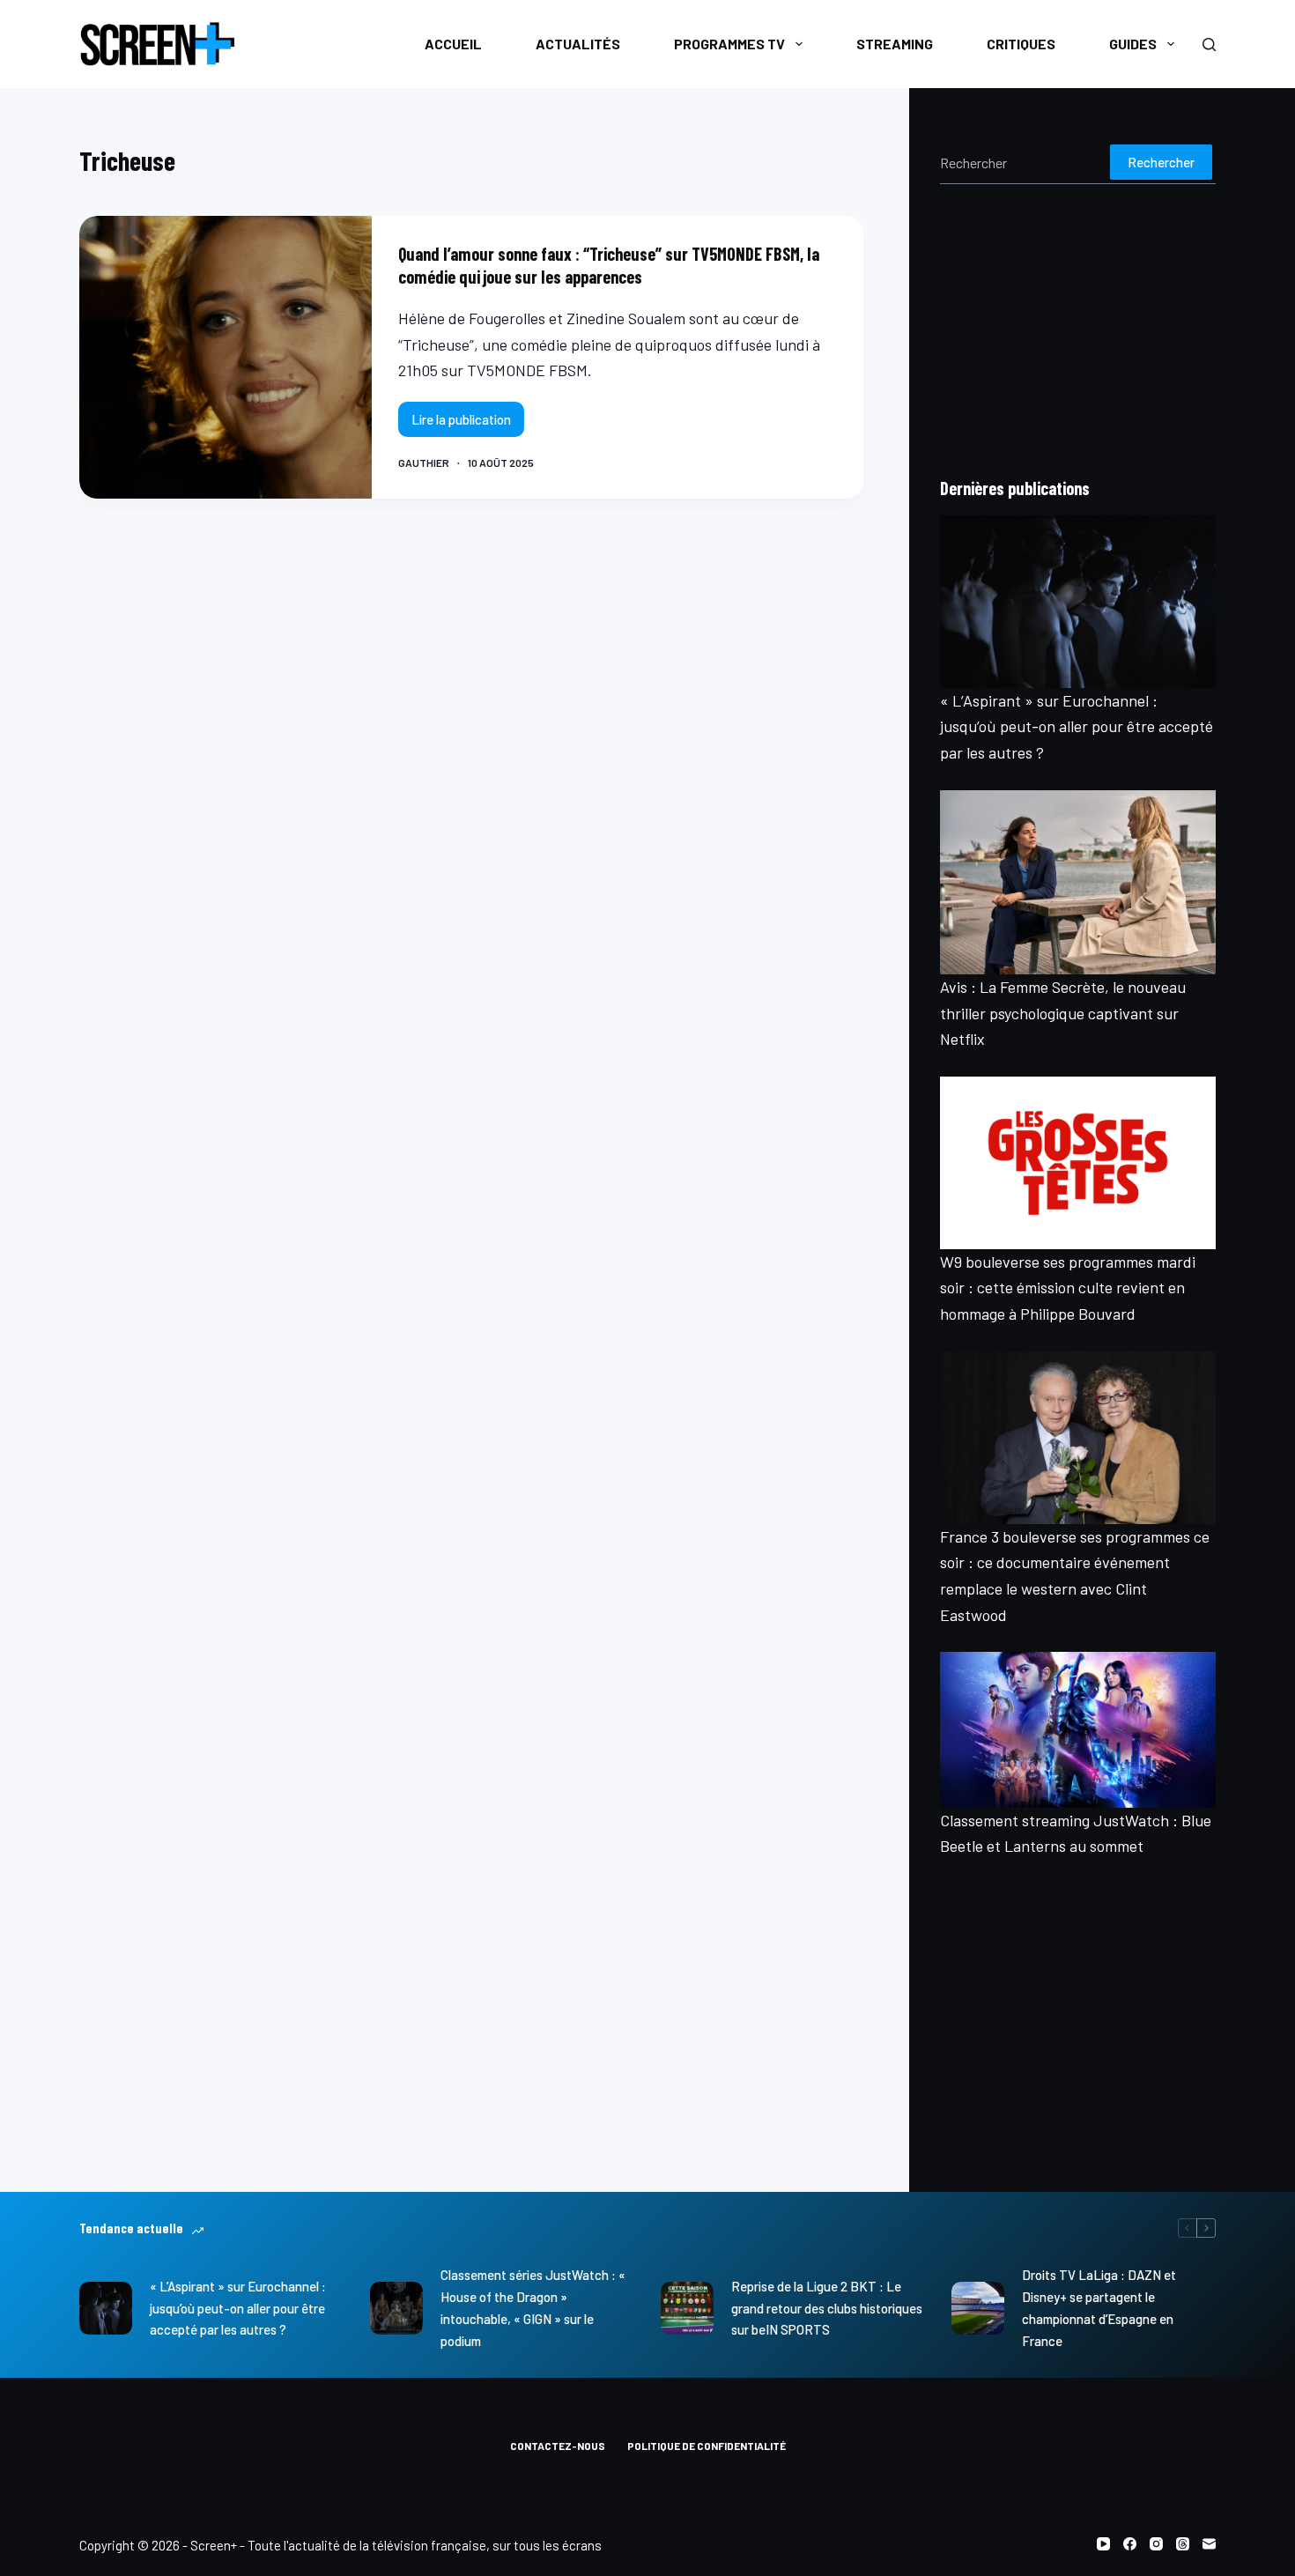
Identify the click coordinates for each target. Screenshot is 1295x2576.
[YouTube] (1103, 2544)
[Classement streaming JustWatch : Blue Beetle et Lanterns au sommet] (1078, 1729)
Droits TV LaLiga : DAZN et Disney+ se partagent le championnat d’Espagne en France (1099, 2307)
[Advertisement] (1078, 329)
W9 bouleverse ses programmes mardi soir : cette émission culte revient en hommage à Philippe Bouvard (1068, 1288)
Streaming (895, 44)
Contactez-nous (558, 2446)
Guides (1133, 44)
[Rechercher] (1209, 44)
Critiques (1021, 44)
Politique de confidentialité (707, 2446)
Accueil (453, 44)
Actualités (578, 44)
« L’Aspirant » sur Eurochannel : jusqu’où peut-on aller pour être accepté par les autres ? (1077, 726)
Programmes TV (729, 44)
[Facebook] (1130, 2544)
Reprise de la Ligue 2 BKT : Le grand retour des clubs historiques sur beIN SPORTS (827, 2308)
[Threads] (1183, 2544)
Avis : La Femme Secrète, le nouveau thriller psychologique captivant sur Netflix (1063, 1013)
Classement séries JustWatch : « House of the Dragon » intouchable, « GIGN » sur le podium (533, 2307)
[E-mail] (1209, 2544)
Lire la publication (468, 424)
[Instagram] (1156, 2544)
